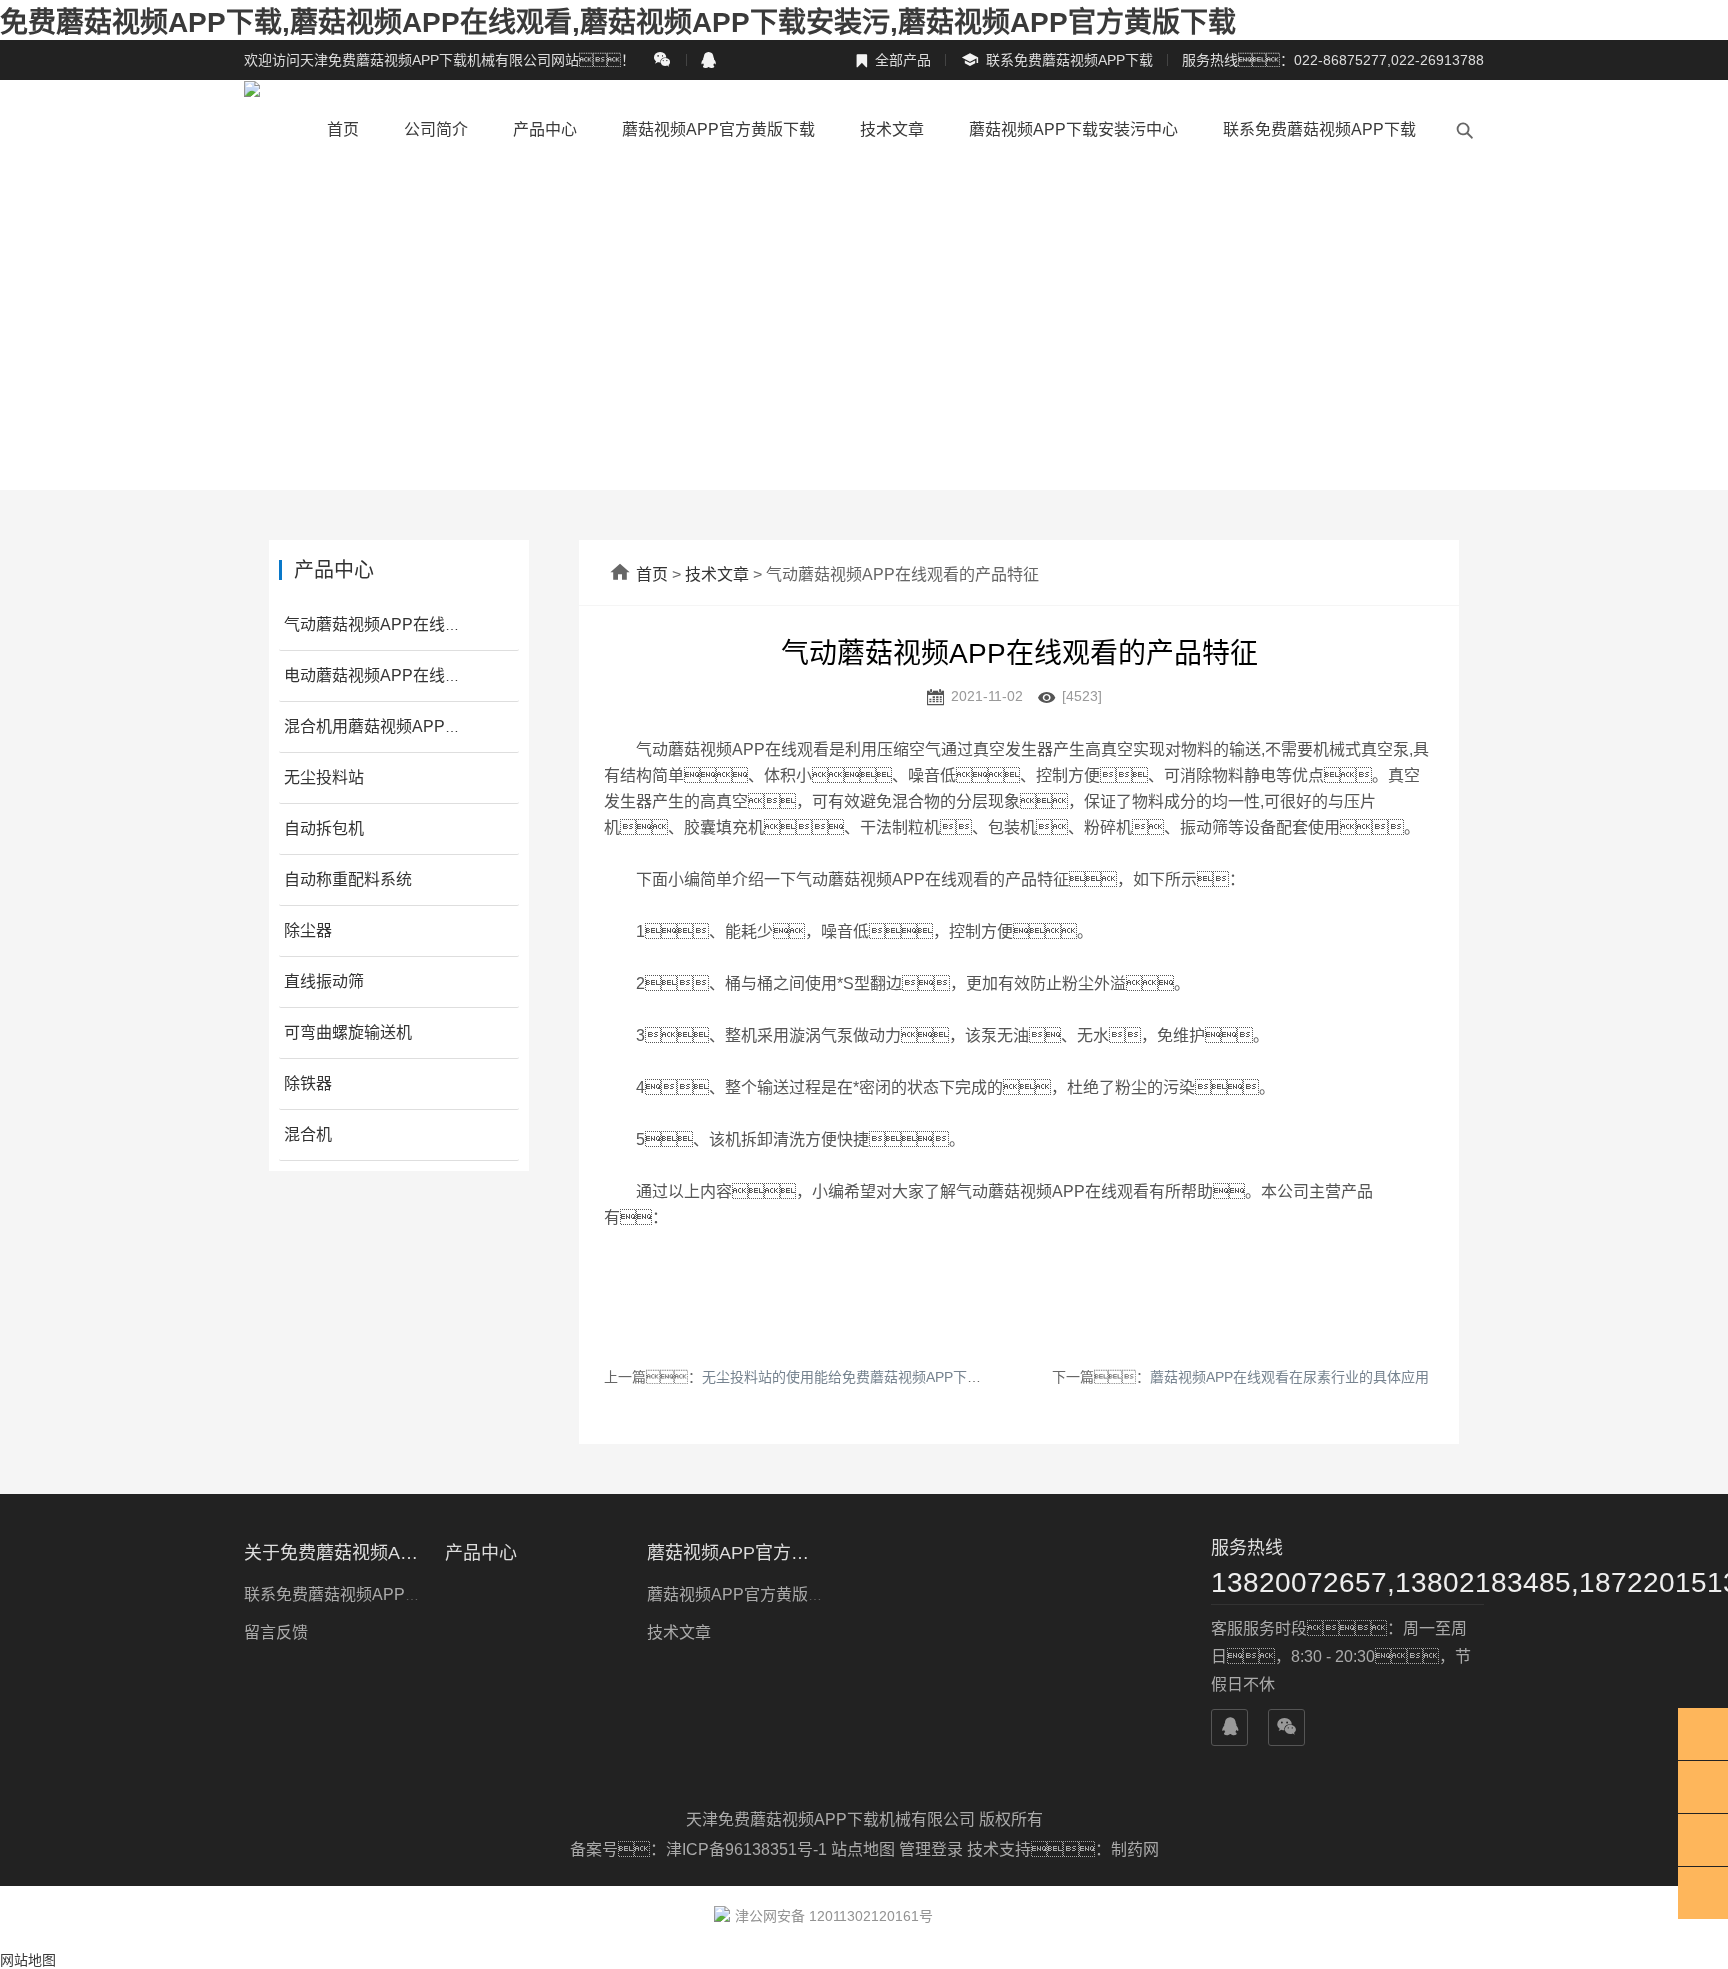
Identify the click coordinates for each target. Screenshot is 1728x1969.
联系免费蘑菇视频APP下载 (1056, 60)
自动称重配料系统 (348, 879)
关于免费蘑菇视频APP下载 (332, 1553)
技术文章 (892, 129)
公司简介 (436, 129)
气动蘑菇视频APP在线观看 (380, 624)
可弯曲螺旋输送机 (348, 1032)
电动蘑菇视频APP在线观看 (380, 675)
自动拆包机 (324, 828)
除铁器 (308, 1083)
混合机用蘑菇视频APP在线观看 (396, 726)
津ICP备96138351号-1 (748, 1849)
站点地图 (863, 1849)
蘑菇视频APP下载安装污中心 (1073, 129)
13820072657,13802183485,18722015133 (1347, 1582)
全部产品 (893, 60)
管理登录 (931, 1849)
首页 (343, 129)
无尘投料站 (324, 777)
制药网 (1135, 1849)
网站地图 (28, 1960)
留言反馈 (276, 1632)
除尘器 (308, 930)
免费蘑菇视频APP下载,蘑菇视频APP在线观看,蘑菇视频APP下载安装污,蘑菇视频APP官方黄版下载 (618, 22)
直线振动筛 (324, 981)
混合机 (308, 1134)
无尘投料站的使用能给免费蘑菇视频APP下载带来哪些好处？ (911, 1377)
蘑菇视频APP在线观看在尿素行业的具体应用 (1289, 1377)
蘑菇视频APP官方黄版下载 (718, 129)
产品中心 (545, 129)
